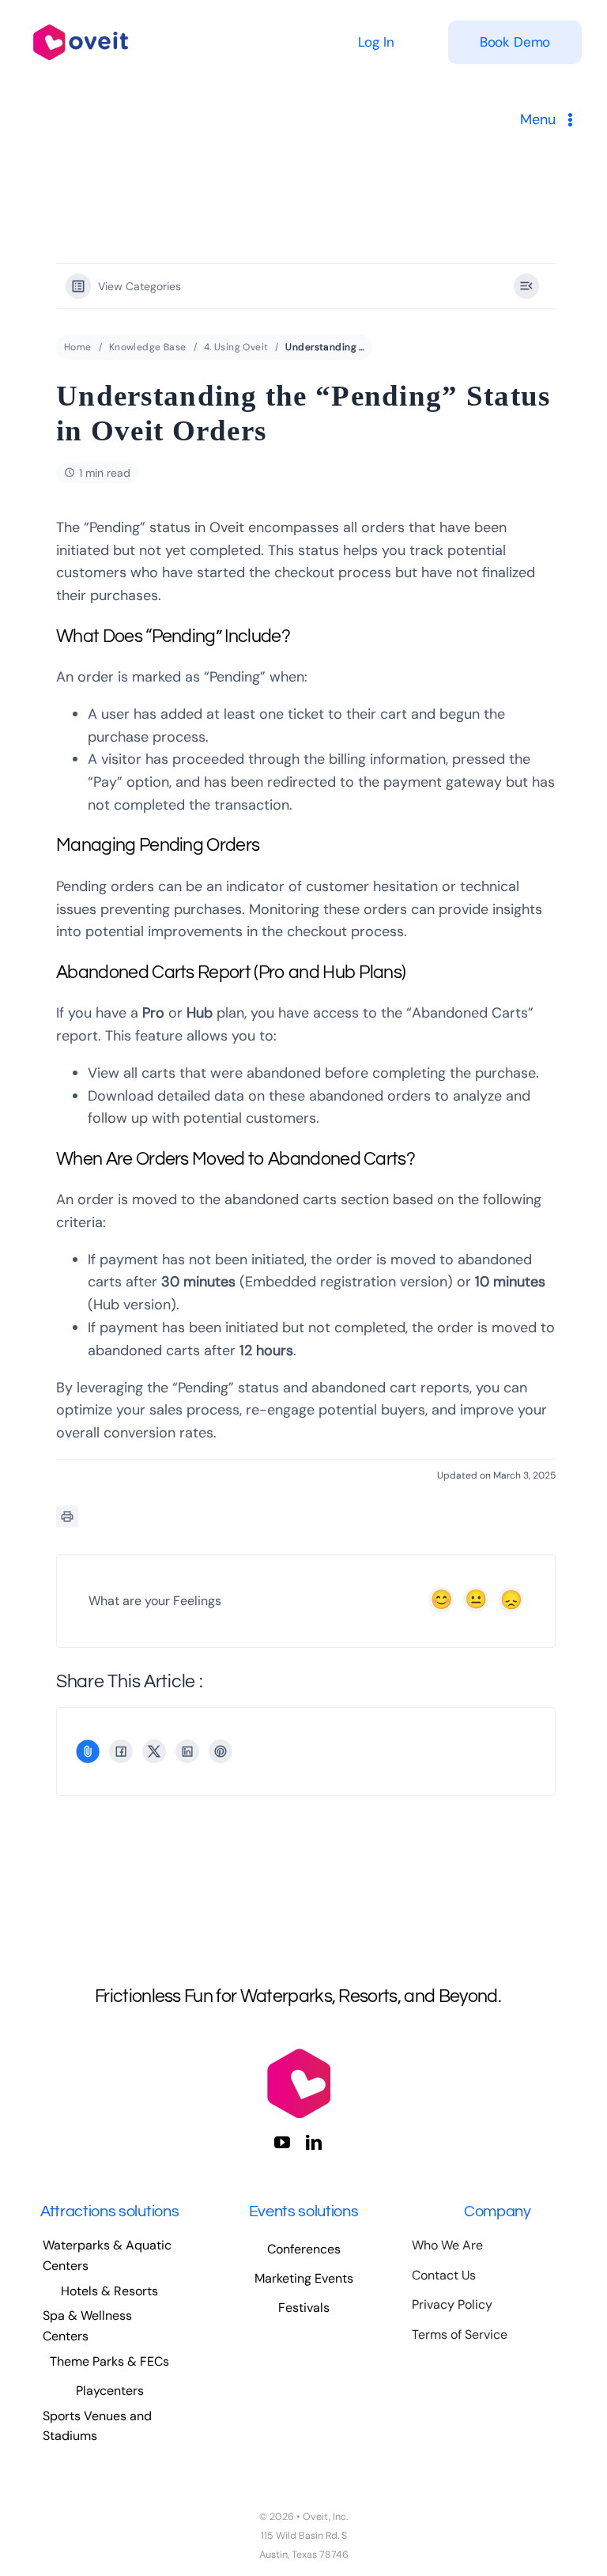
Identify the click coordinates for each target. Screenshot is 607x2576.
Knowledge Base (148, 347)
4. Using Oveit (236, 347)
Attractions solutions (109, 2212)
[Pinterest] (221, 1751)
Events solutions (304, 2212)
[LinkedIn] (187, 1751)
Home (78, 347)
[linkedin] (314, 2143)
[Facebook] (121, 1751)
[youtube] (282, 2143)
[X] (154, 1751)
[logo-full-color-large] (81, 22)
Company (498, 2212)
